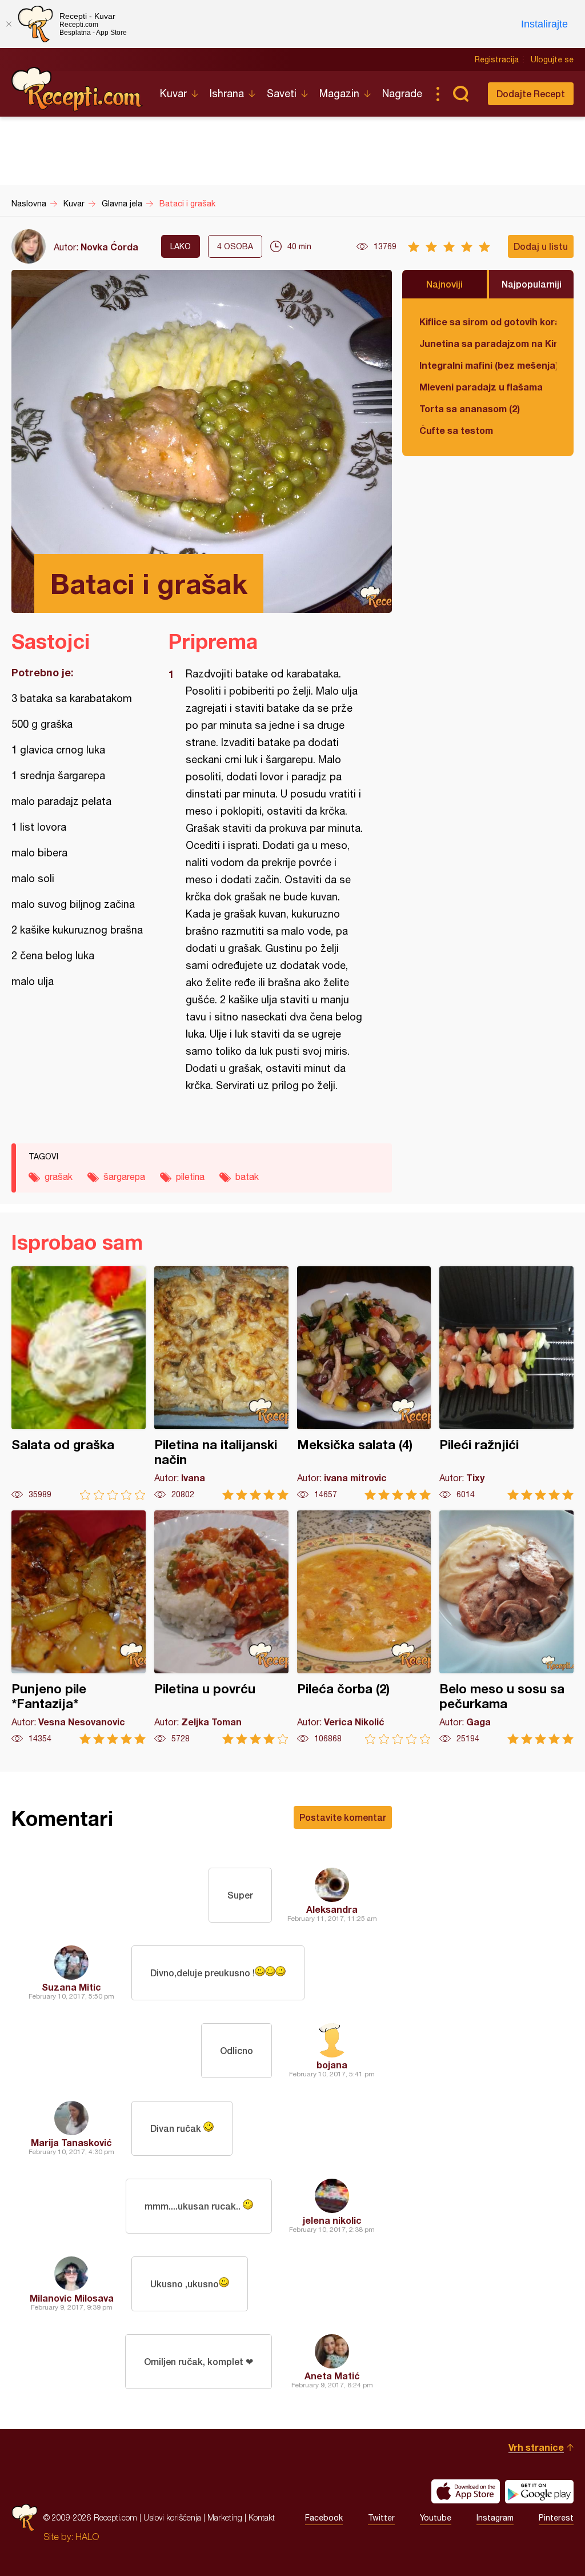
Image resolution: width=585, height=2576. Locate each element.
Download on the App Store (466, 2491)
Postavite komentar (343, 1817)
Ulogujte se (552, 59)
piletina (190, 1177)
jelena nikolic (332, 2220)
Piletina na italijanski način (221, 1383)
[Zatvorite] (9, 24)
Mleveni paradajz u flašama (481, 387)
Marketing (225, 2517)
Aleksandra (332, 1909)
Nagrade (402, 93)
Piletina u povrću (221, 1627)
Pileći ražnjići (506, 1383)
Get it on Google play (539, 2491)
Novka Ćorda (109, 247)
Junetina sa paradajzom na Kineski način (488, 343)
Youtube (436, 2518)
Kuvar (173, 93)
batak (247, 1177)
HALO (87, 2537)
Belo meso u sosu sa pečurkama (506, 1627)
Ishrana (227, 93)
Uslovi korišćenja (172, 2517)
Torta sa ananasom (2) (470, 408)
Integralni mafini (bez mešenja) (488, 365)
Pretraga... (460, 94)
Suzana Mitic (71, 1987)
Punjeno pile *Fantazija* (79, 1627)
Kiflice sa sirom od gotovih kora (488, 322)
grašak (59, 1177)
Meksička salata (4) (364, 1383)
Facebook (324, 2518)
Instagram (495, 2518)
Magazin (339, 93)
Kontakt (262, 2517)
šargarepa (124, 1177)
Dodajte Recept (531, 93)
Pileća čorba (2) (364, 1627)
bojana (332, 2065)
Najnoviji (444, 284)
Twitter (381, 2518)
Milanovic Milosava (72, 2298)
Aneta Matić (332, 2376)
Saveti (282, 93)
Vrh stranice (536, 2447)
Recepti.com (77, 89)
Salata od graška (79, 1383)
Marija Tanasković (71, 2142)
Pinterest (556, 2518)
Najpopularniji (532, 284)
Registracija (497, 59)
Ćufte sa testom (456, 430)
